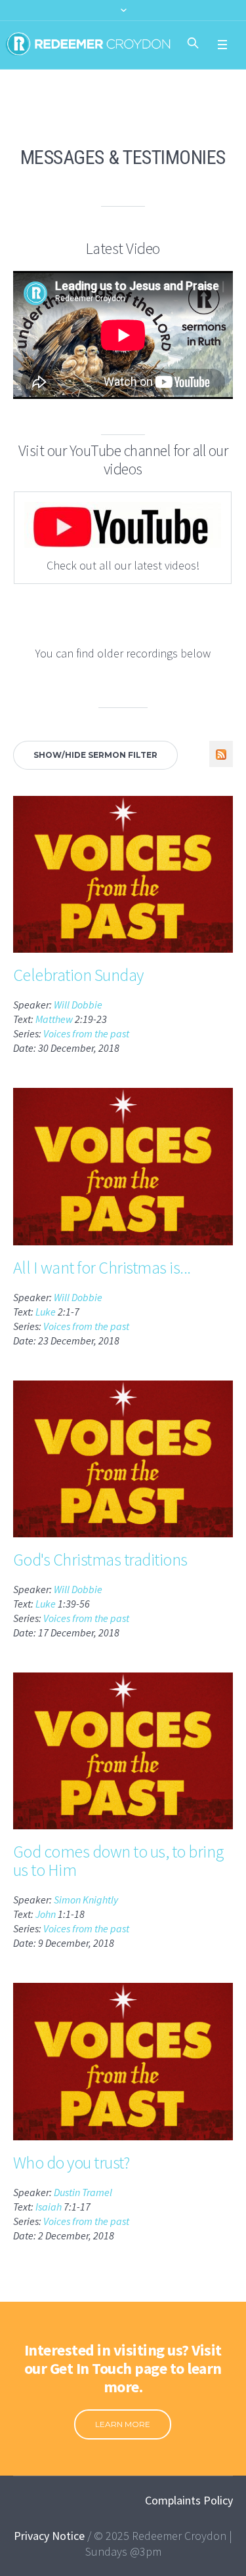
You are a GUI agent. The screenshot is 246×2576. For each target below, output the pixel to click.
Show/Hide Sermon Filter (95, 755)
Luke (46, 1312)
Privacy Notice (49, 2536)
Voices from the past (86, 1033)
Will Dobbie (78, 1005)
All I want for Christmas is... (102, 1267)
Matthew (54, 1019)
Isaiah (49, 2207)
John (46, 1914)
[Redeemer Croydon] (88, 44)
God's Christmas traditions (100, 1559)
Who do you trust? (72, 2162)
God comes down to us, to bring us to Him (119, 1860)
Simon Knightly (86, 1900)
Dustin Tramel (83, 2192)
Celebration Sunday (78, 975)
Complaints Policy (189, 2500)
